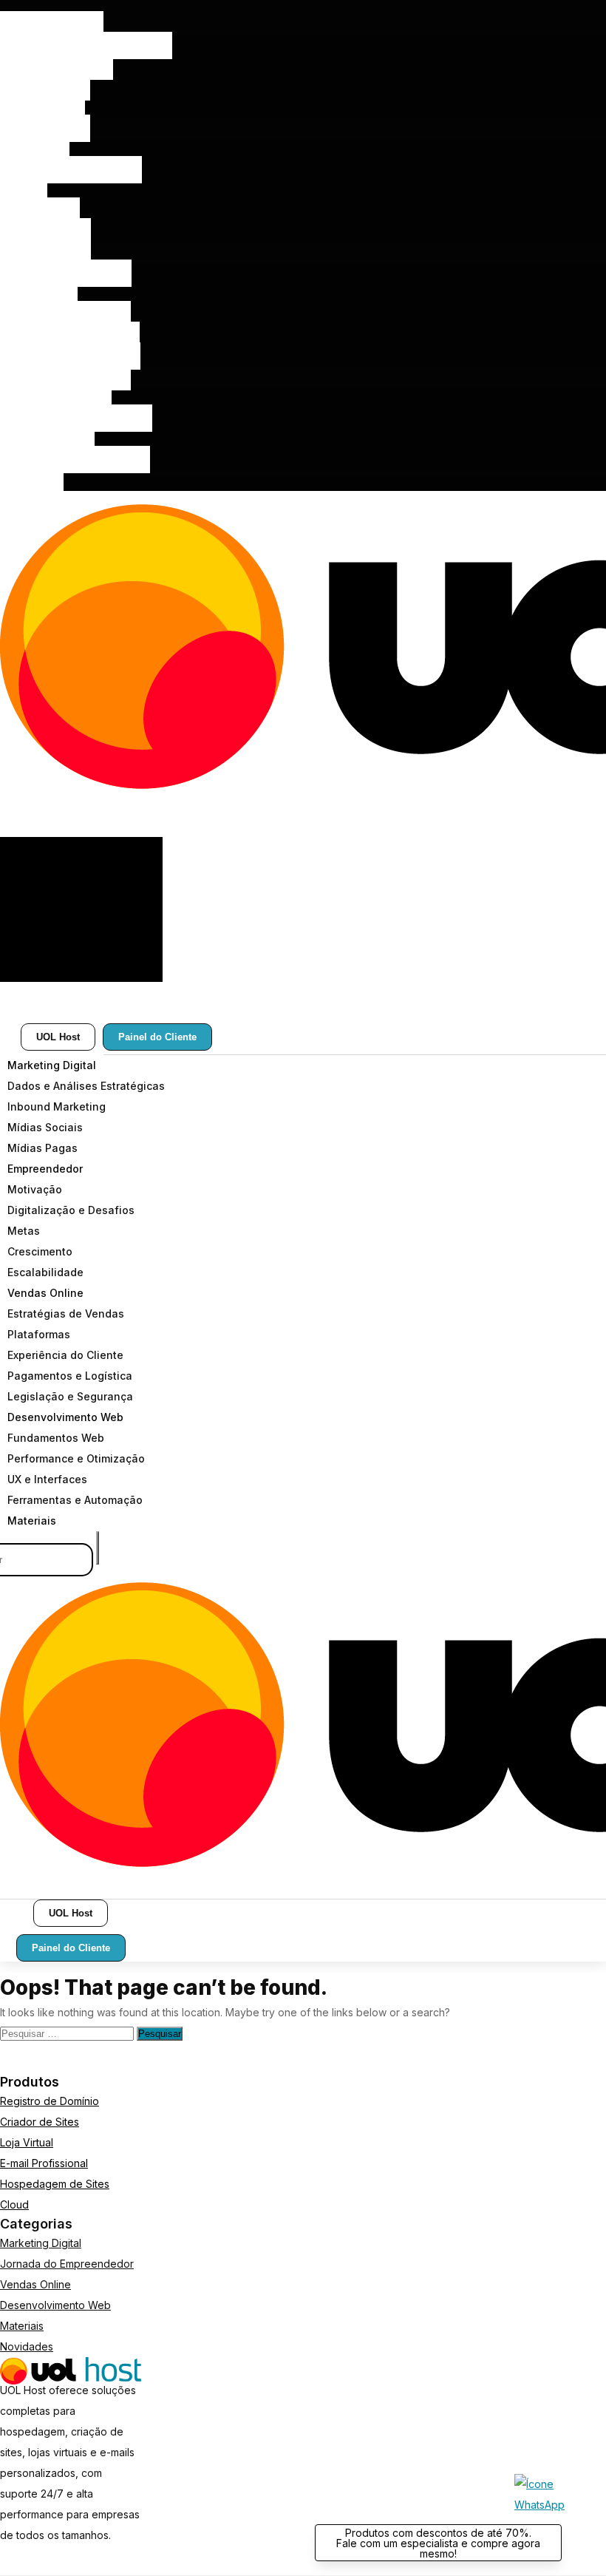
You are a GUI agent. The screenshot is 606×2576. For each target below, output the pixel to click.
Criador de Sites (40, 2122)
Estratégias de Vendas (66, 273)
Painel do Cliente (157, 1037)
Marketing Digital (52, 25)
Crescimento (40, 211)
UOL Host (58, 1037)
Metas (24, 190)
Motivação (35, 149)
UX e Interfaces (47, 439)
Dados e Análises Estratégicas (86, 45)
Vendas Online (45, 252)
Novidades (27, 2346)
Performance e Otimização (76, 418)
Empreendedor (45, 128)
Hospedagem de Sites (55, 2184)
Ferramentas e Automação (75, 460)
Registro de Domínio (50, 2101)
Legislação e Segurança (70, 356)
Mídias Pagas (42, 108)
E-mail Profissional (44, 2163)
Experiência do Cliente (65, 315)
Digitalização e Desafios (71, 170)
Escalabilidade (45, 232)
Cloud (14, 2204)
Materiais (32, 480)
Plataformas (39, 294)
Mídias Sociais (45, 87)
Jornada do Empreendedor (67, 2264)
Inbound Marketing (57, 66)
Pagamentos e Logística (70, 335)
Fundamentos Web (56, 397)
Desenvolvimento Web (65, 377)
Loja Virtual (27, 2142)
